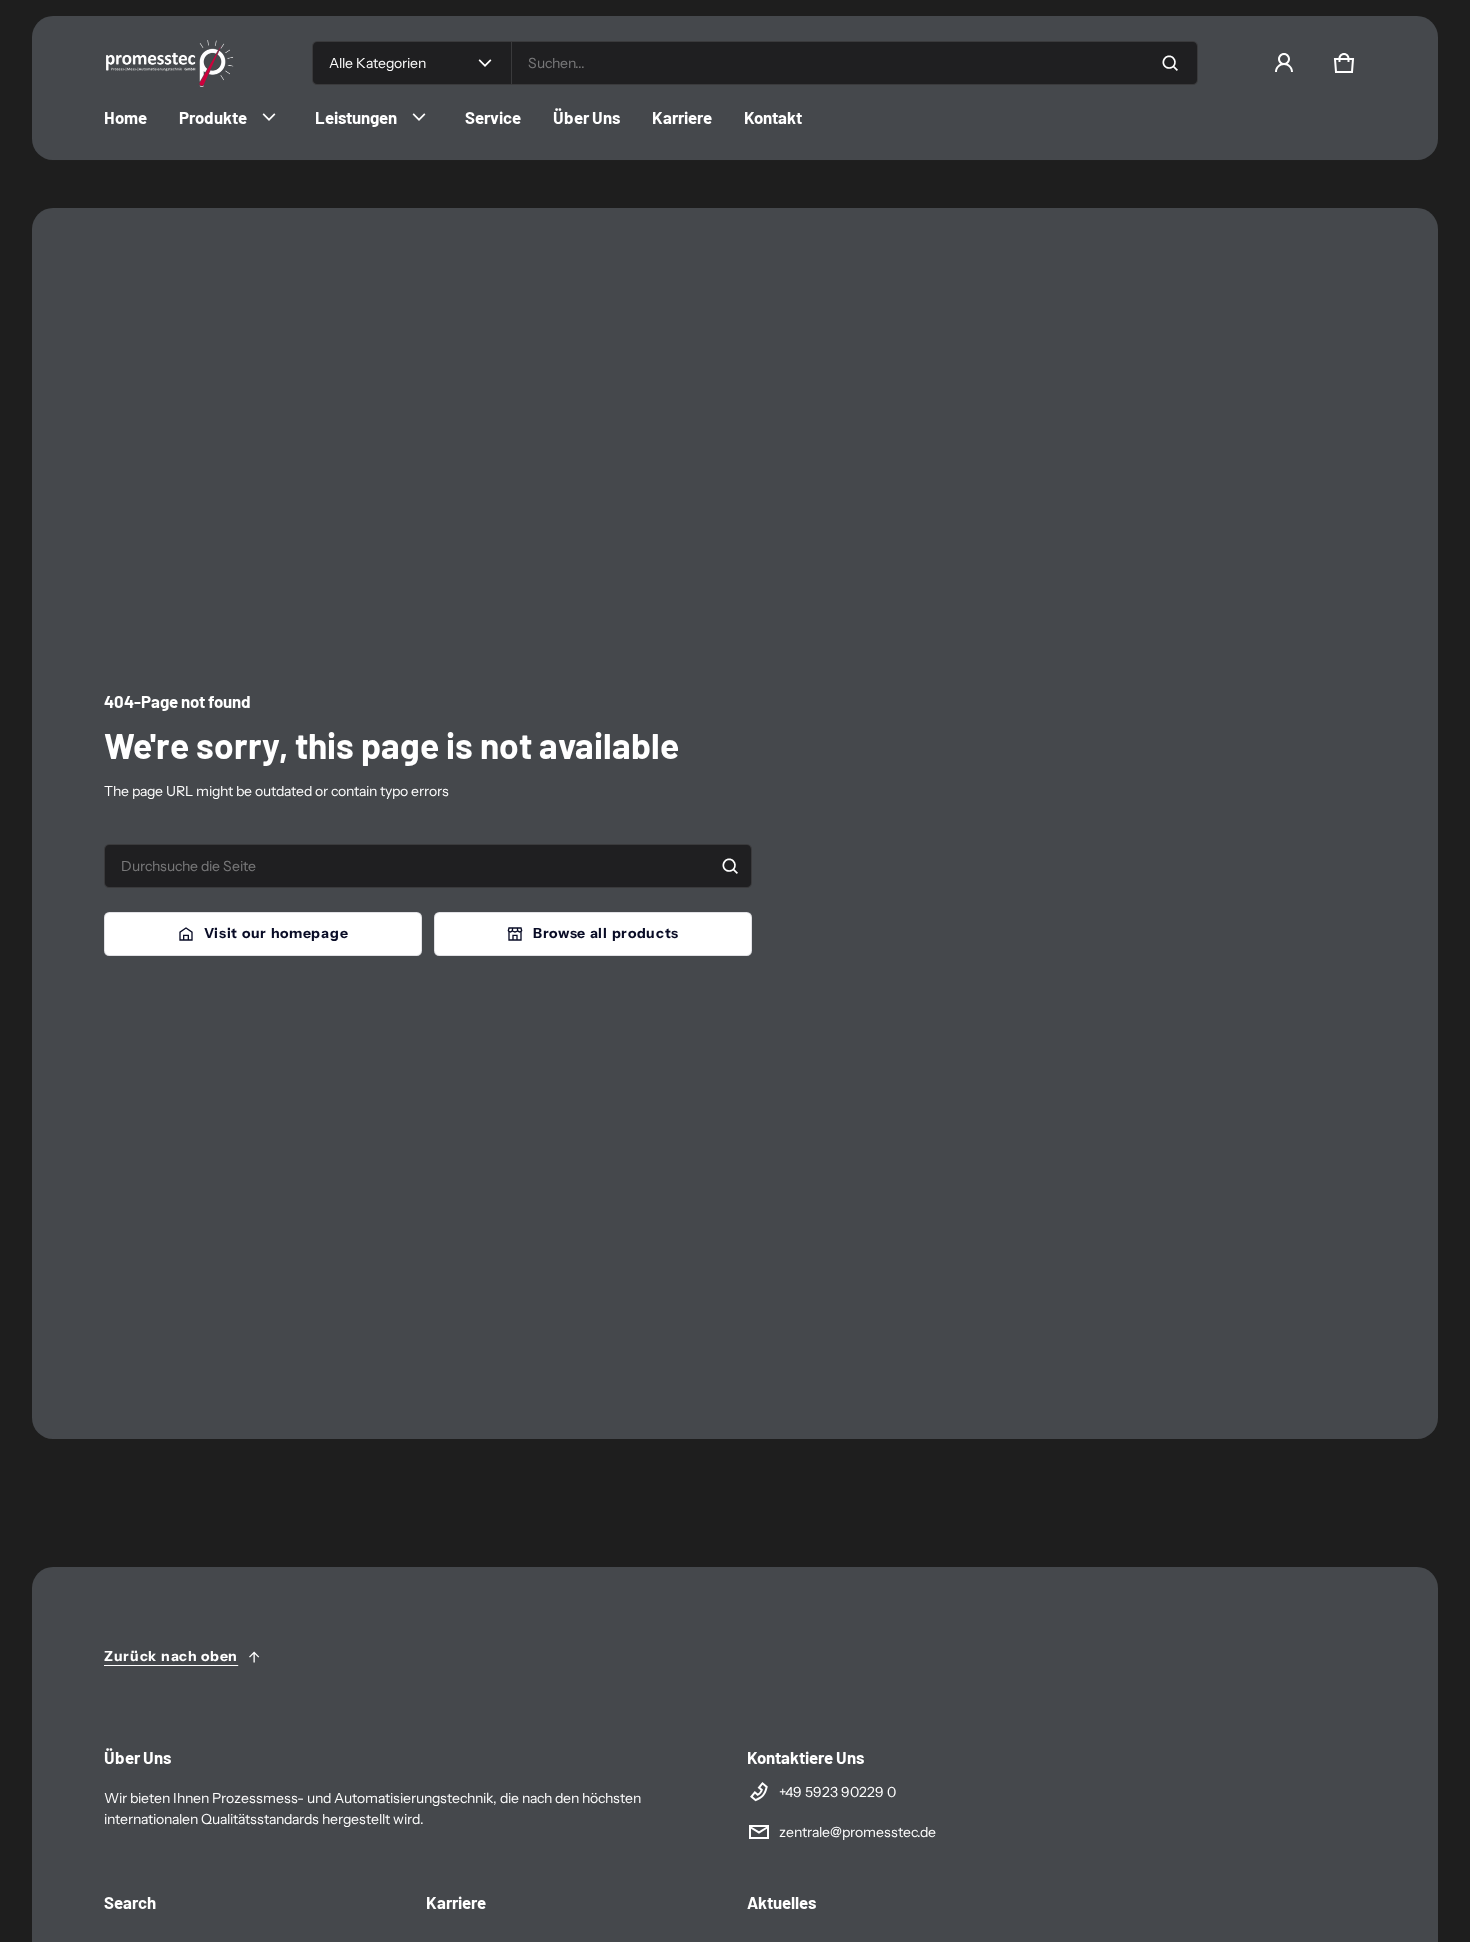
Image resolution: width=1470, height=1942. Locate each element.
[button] (1344, 63)
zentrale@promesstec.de (857, 1832)
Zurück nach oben (171, 1656)
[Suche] (730, 866)
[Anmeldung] (1284, 63)
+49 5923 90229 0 (837, 1792)
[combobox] (854, 63)
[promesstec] (184, 63)
